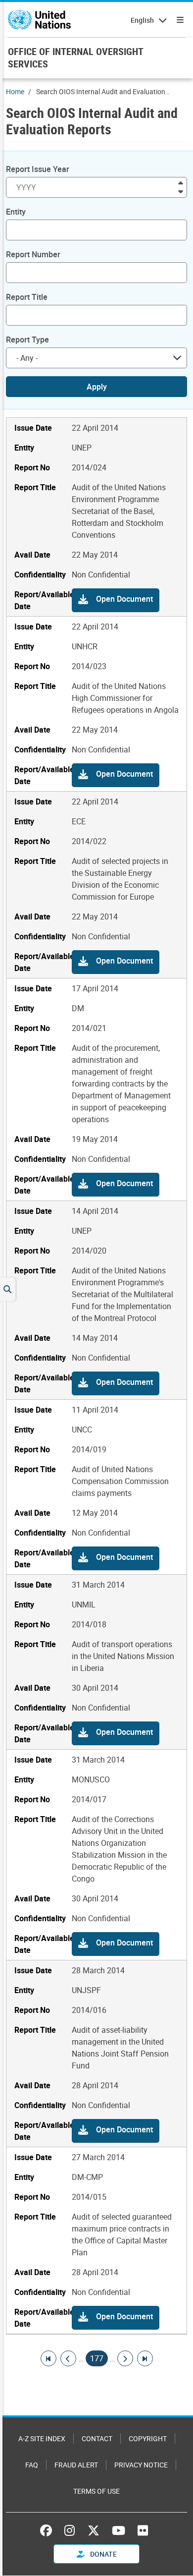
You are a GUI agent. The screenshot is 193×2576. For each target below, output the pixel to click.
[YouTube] (119, 2530)
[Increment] (181, 182)
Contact (97, 2438)
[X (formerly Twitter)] (94, 2530)
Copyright (148, 2438)
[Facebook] (48, 2530)
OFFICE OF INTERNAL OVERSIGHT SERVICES (75, 57)
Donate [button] (103, 2554)
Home (15, 91)
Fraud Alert (76, 2465)
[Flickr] (143, 2530)
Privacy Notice (141, 2465)
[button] (116, 600)
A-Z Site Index (42, 2438)
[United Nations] (39, 20)
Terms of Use (96, 2491)
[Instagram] (70, 2530)
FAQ (32, 2465)
